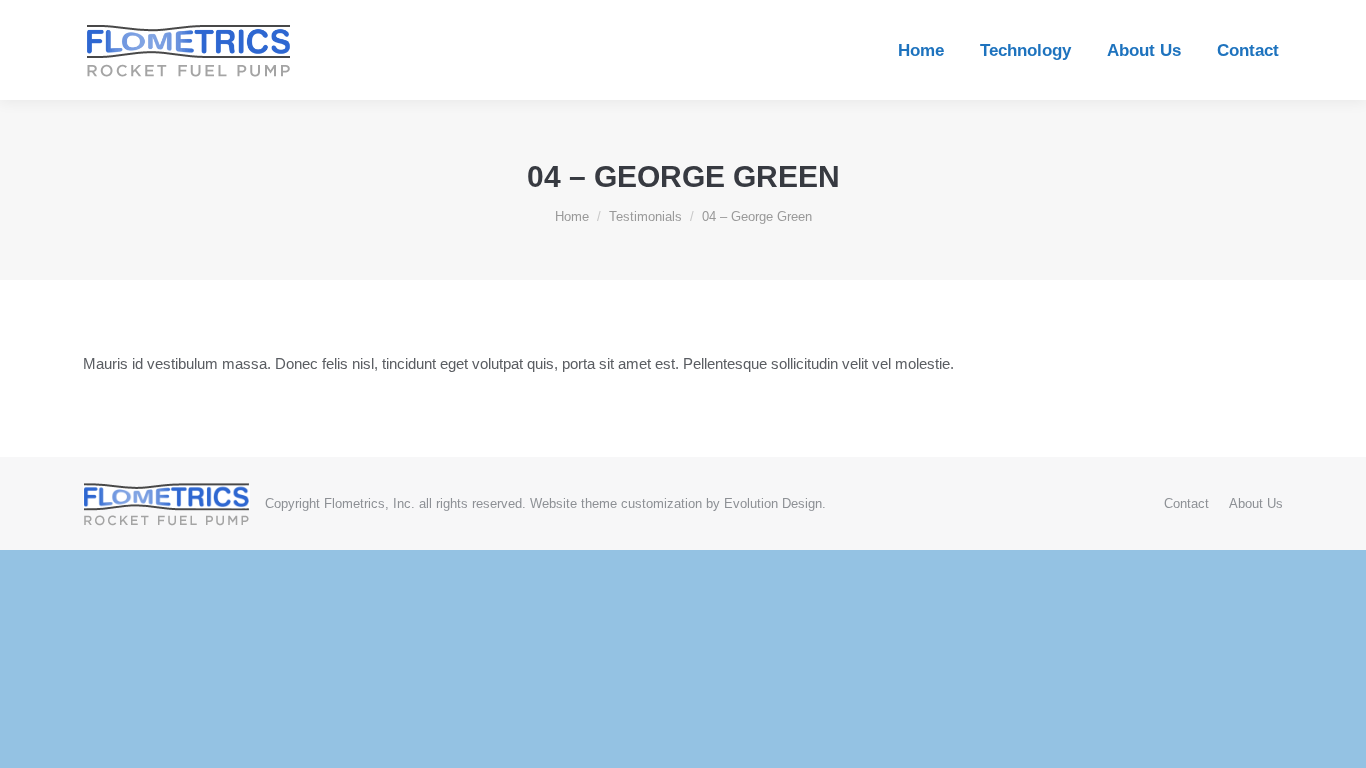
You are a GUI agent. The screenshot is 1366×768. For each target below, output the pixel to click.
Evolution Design (773, 503)
